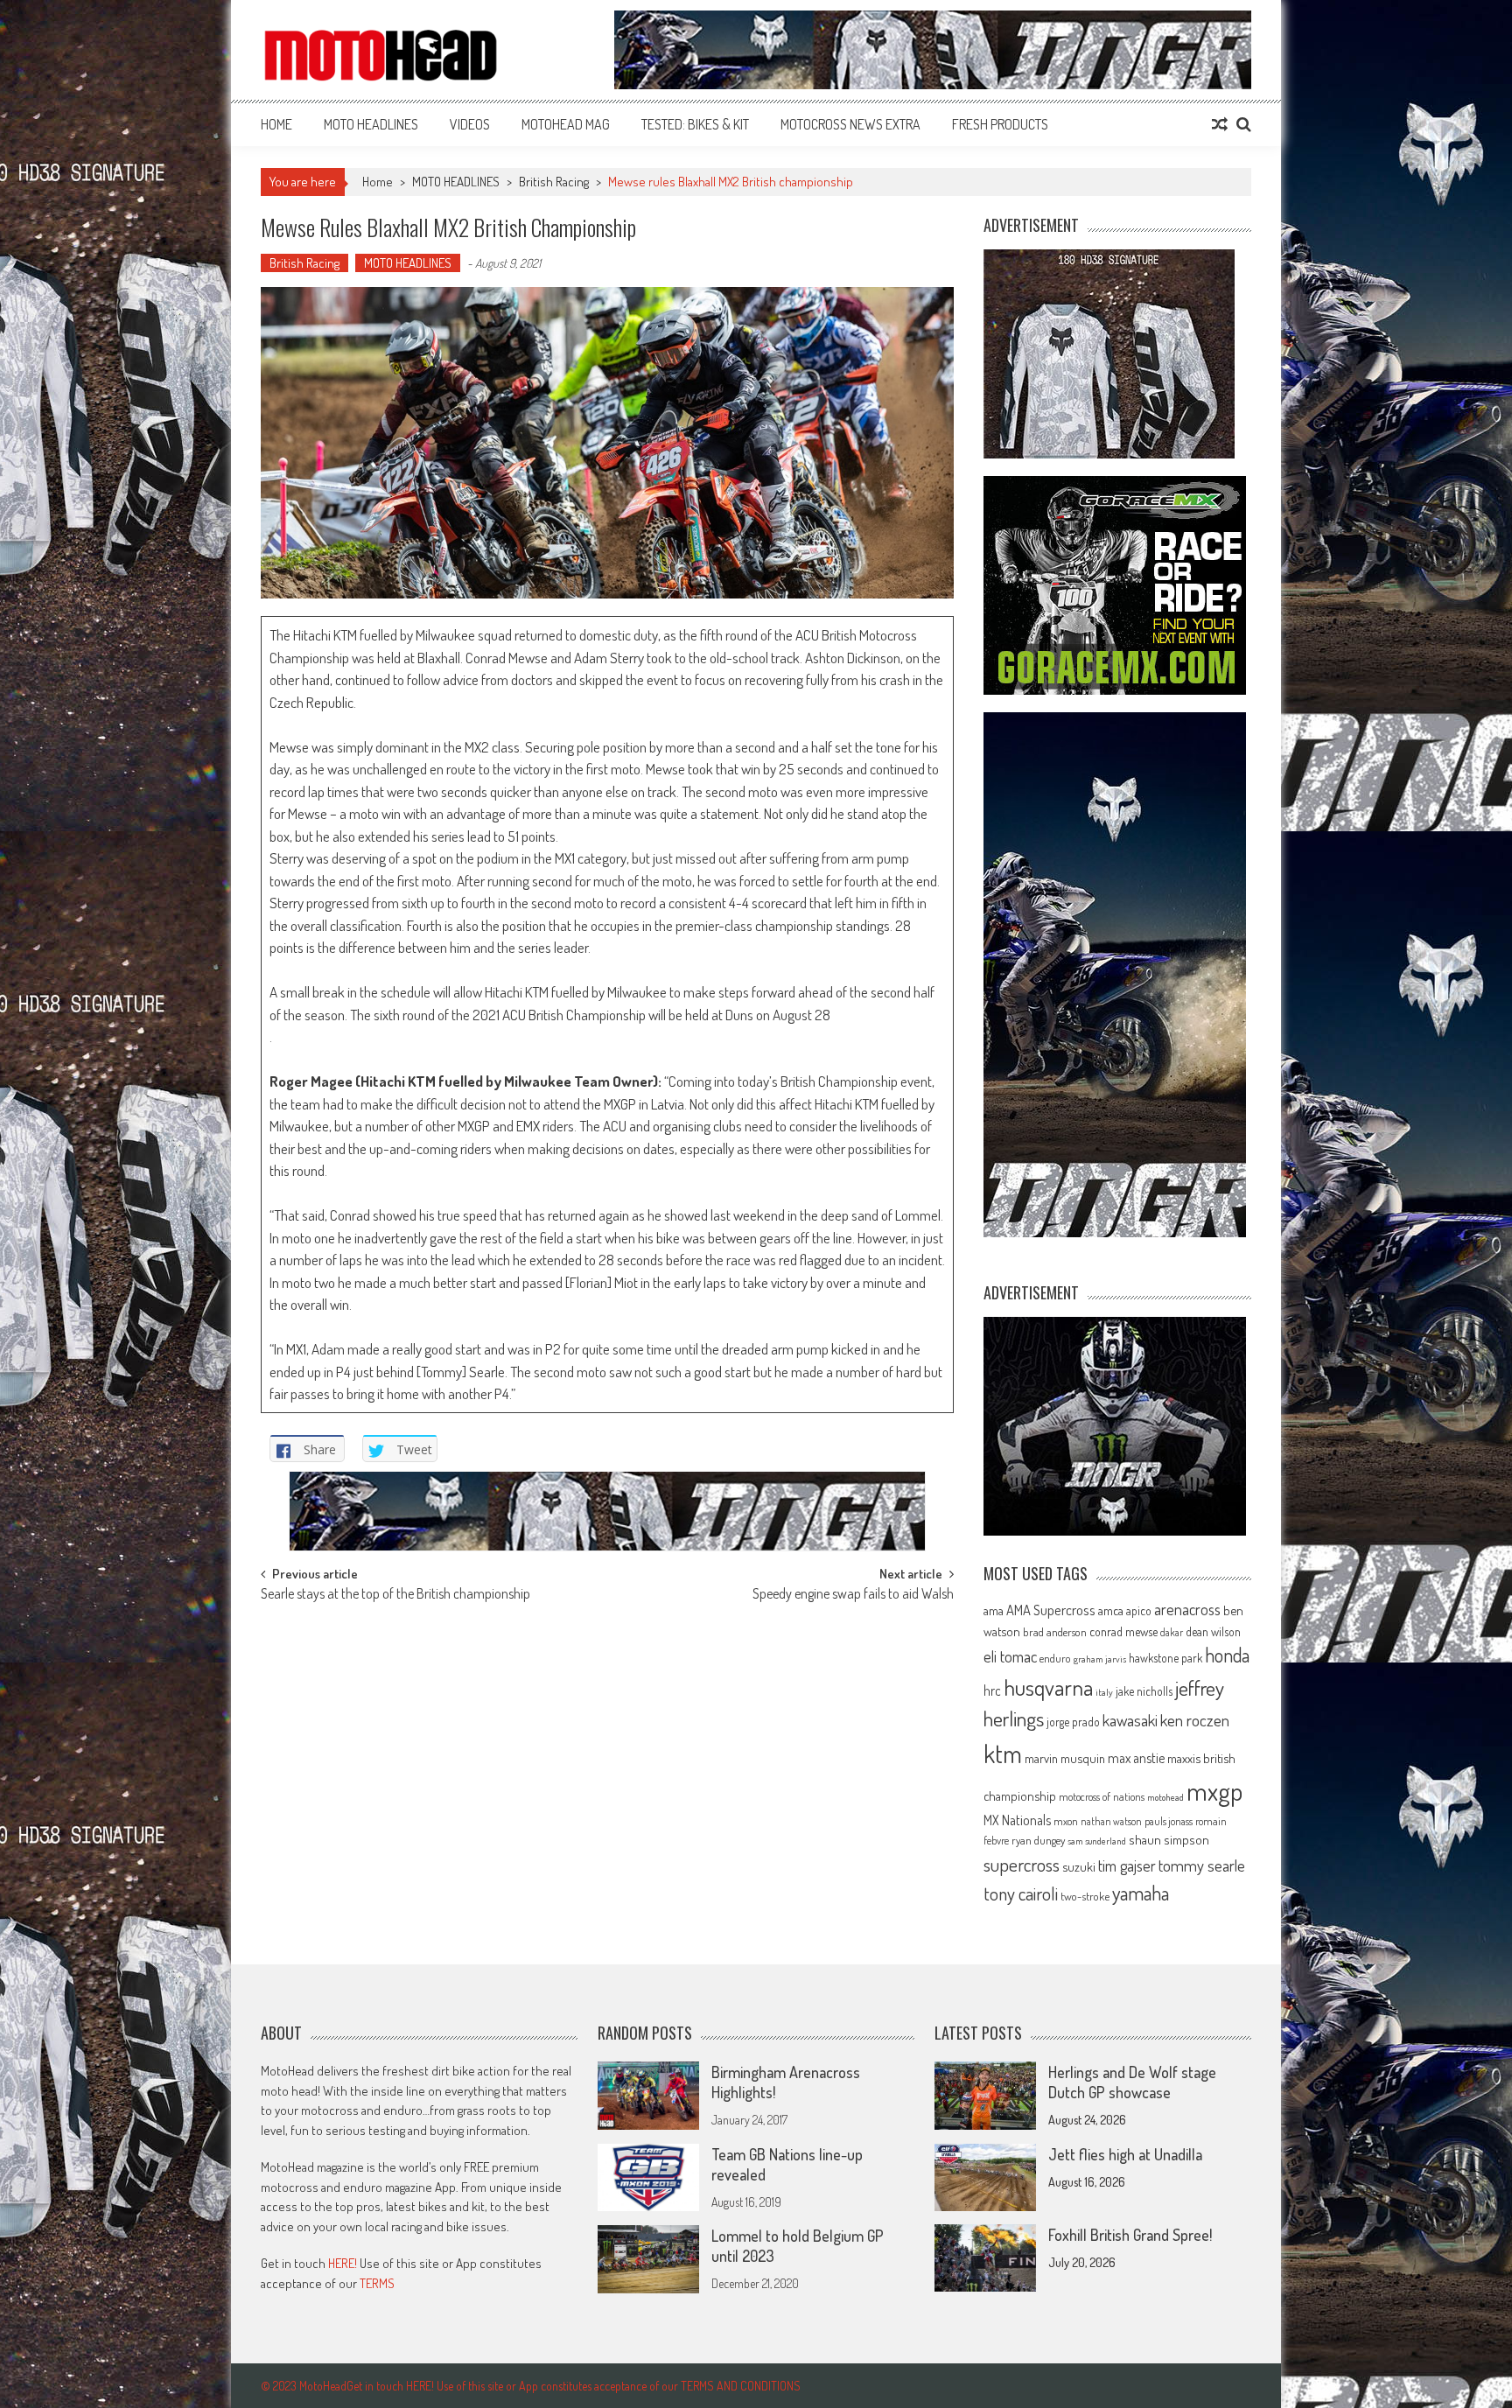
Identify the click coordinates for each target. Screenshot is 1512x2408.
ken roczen (1195, 1720)
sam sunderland (1097, 1841)
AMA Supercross (1051, 1610)
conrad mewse (1123, 1631)
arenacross (1187, 1609)
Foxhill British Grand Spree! (1130, 2235)
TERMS (377, 2283)
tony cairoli (1021, 1893)
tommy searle (1202, 1865)
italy (1104, 1692)
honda (1227, 1655)
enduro (1055, 1658)
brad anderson (1055, 1632)
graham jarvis (1100, 1659)
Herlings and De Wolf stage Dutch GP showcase (1132, 2082)
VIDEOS (470, 124)
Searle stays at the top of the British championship (395, 1595)
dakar (1172, 1632)
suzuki (1079, 1866)
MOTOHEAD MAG (566, 124)
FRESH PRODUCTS (1000, 124)
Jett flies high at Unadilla (1125, 2154)
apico (1139, 1610)
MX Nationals (1017, 1820)
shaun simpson (1169, 1840)
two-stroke (1085, 1896)
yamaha (1141, 1893)
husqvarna (1048, 1687)
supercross (1022, 1864)
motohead (1165, 1797)
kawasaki (1130, 1720)
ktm (1003, 1753)
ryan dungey (1038, 1840)
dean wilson (1213, 1631)
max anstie (1136, 1758)
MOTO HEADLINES (371, 124)
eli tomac (1010, 1656)
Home (276, 124)
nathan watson (1111, 1821)
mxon (1066, 1821)
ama (994, 1610)
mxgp (1214, 1791)
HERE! (343, 2263)
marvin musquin (1065, 1758)
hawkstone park (1165, 1658)
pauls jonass (1169, 1821)
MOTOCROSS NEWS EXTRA (850, 124)
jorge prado (1073, 1722)
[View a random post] (1220, 124)
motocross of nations (1102, 1796)
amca (1111, 1610)
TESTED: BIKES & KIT (695, 124)
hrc (992, 1690)
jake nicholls (1144, 1691)
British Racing (554, 182)
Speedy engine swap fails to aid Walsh (853, 1595)
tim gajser (1127, 1865)
